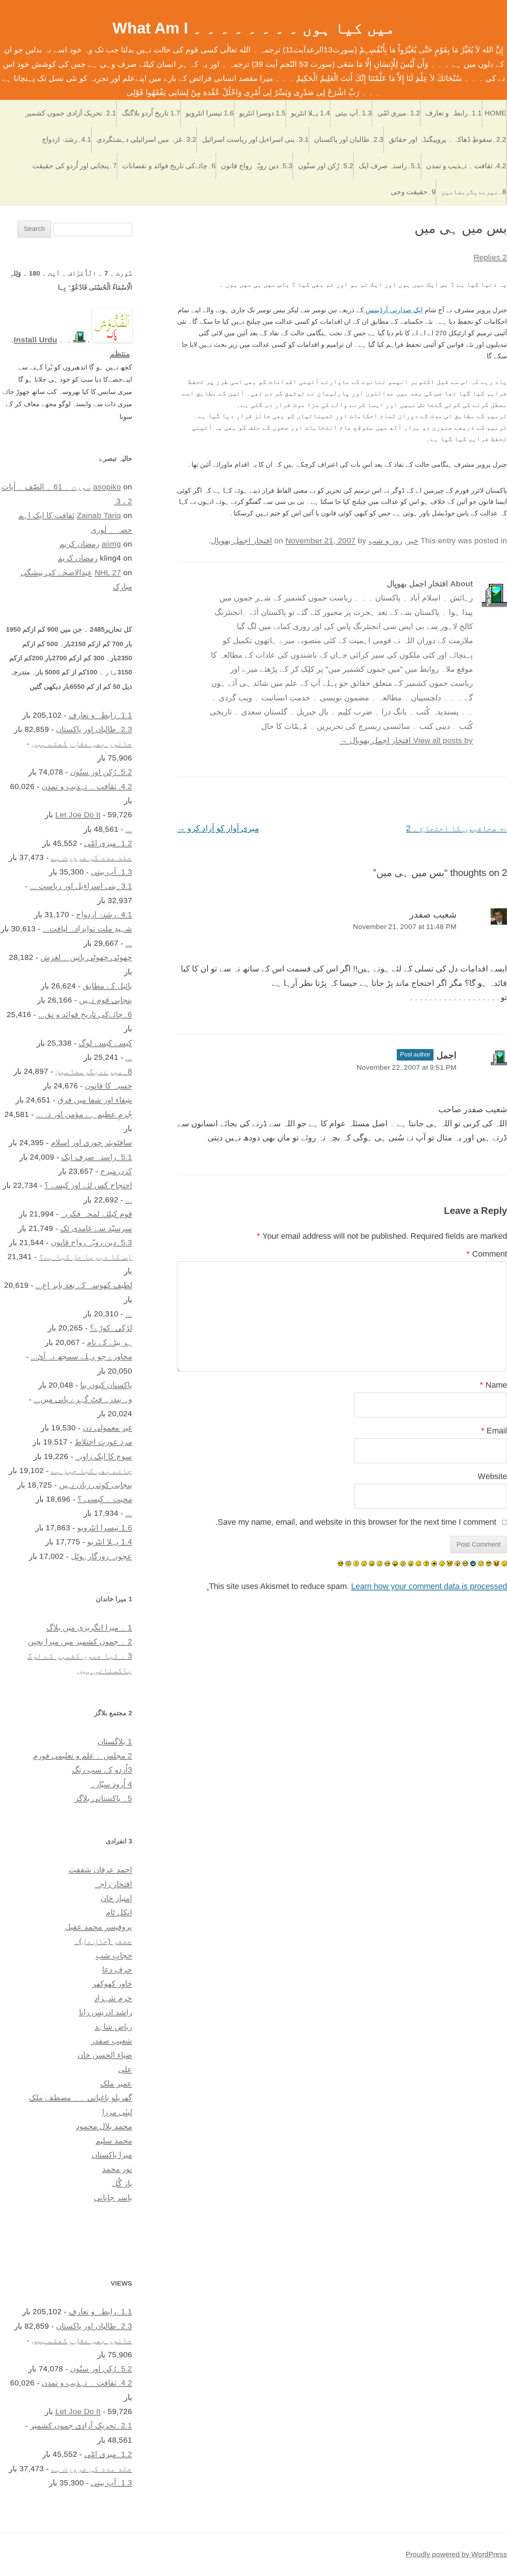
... (129, 829)
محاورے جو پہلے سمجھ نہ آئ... (81, 1356)
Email (494, 1431)
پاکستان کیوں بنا (106, 1385)
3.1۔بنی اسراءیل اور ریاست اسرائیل (255, 139)
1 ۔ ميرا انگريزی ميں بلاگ (89, 1627)
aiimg (111, 544)
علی (125, 2069)
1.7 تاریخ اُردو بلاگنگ (151, 113)
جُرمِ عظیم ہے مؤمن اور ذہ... (84, 1114)
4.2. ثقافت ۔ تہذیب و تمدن (466, 166)
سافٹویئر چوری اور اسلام (91, 1142)
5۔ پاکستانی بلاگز (103, 1798)
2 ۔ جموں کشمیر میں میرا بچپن (80, 1642)
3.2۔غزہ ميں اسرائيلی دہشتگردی (146, 139)
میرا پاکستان (112, 2155)
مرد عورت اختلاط (103, 1442)
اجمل (447, 1055)
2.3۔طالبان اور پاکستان (349, 139)
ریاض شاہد (113, 2027)
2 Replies (490, 257)
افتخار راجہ (114, 1884)
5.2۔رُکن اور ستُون (326, 166)
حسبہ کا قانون (109, 1086)
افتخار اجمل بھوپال (241, 540)
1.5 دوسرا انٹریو (262, 113)
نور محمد (117, 2169)
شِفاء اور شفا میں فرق (95, 1100)
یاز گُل (122, 2183)
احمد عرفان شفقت (100, 1870)
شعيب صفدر (112, 2041)
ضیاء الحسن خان (105, 2055)
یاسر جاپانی (113, 2197)
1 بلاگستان (115, 1741)
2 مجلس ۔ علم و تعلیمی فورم (83, 1756)
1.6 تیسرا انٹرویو (210, 113)
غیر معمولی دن (107, 1428)
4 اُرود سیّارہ (111, 1784)
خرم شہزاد (113, 1998)
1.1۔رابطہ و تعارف (454, 113)
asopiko (107, 487)
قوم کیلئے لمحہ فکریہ (97, 1214)
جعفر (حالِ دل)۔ (103, 1941)
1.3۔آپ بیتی (354, 113)
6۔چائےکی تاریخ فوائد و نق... (85, 1014)
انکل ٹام (119, 1912)
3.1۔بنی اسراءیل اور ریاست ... (81, 886)
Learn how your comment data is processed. (357, 1586)
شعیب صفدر (433, 914)
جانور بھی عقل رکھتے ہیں (82, 743)
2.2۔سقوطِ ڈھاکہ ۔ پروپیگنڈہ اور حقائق (447, 139)
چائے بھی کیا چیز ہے (91, 1470)
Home (495, 113)
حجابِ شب (114, 1955)
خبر (413, 540)
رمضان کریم (79, 544)
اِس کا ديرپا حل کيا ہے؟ (86, 1256)
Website (492, 1476)
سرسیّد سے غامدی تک (96, 1228)
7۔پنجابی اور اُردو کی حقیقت (75, 166)
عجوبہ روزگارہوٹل (102, 1556)
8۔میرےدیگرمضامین (474, 192)
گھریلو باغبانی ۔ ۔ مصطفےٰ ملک (81, 2098)
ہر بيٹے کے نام (109, 1342)
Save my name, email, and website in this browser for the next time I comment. (356, 1522)
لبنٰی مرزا (117, 2112)
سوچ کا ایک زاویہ (104, 1456)
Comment (487, 1254)
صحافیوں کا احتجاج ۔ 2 (457, 828)
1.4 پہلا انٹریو (310, 113)
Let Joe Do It (78, 815)
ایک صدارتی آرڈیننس (393, 310)
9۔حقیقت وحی (413, 192)
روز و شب (385, 540)
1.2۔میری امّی (399, 113)
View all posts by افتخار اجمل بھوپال (406, 740)
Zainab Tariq (99, 515)
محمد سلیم (114, 2141)
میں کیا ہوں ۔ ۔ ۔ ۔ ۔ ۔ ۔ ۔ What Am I (254, 28)
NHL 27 (108, 572)
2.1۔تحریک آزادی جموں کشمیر (71, 113)
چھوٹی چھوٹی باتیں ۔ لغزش (86, 957)
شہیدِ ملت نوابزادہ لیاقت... (87, 929)
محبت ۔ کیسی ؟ (105, 1499)
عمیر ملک (116, 2083)
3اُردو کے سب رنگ (102, 1770)
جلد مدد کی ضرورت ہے (91, 857)
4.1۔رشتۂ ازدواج (67, 139)
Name (493, 1385)
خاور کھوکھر (112, 1984)
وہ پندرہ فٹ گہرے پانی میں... (83, 1399)
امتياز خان (116, 1898)
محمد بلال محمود (104, 2126)
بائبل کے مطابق (107, 986)
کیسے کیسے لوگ (105, 1043)
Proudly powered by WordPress (456, 2554)
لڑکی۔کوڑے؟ (111, 1328)
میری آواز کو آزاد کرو (218, 828)
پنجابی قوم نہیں (106, 1000)
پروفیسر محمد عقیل (99, 1927)
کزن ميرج (116, 1171)
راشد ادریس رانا (106, 2012)
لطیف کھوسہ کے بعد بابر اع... (84, 1285)
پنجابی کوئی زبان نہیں (96, 1485)
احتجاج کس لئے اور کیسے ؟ (88, 1185)
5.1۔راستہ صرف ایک (390, 166)
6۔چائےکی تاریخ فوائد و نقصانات (169, 166)
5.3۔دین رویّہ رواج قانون (257, 166)
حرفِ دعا (117, 1969)
